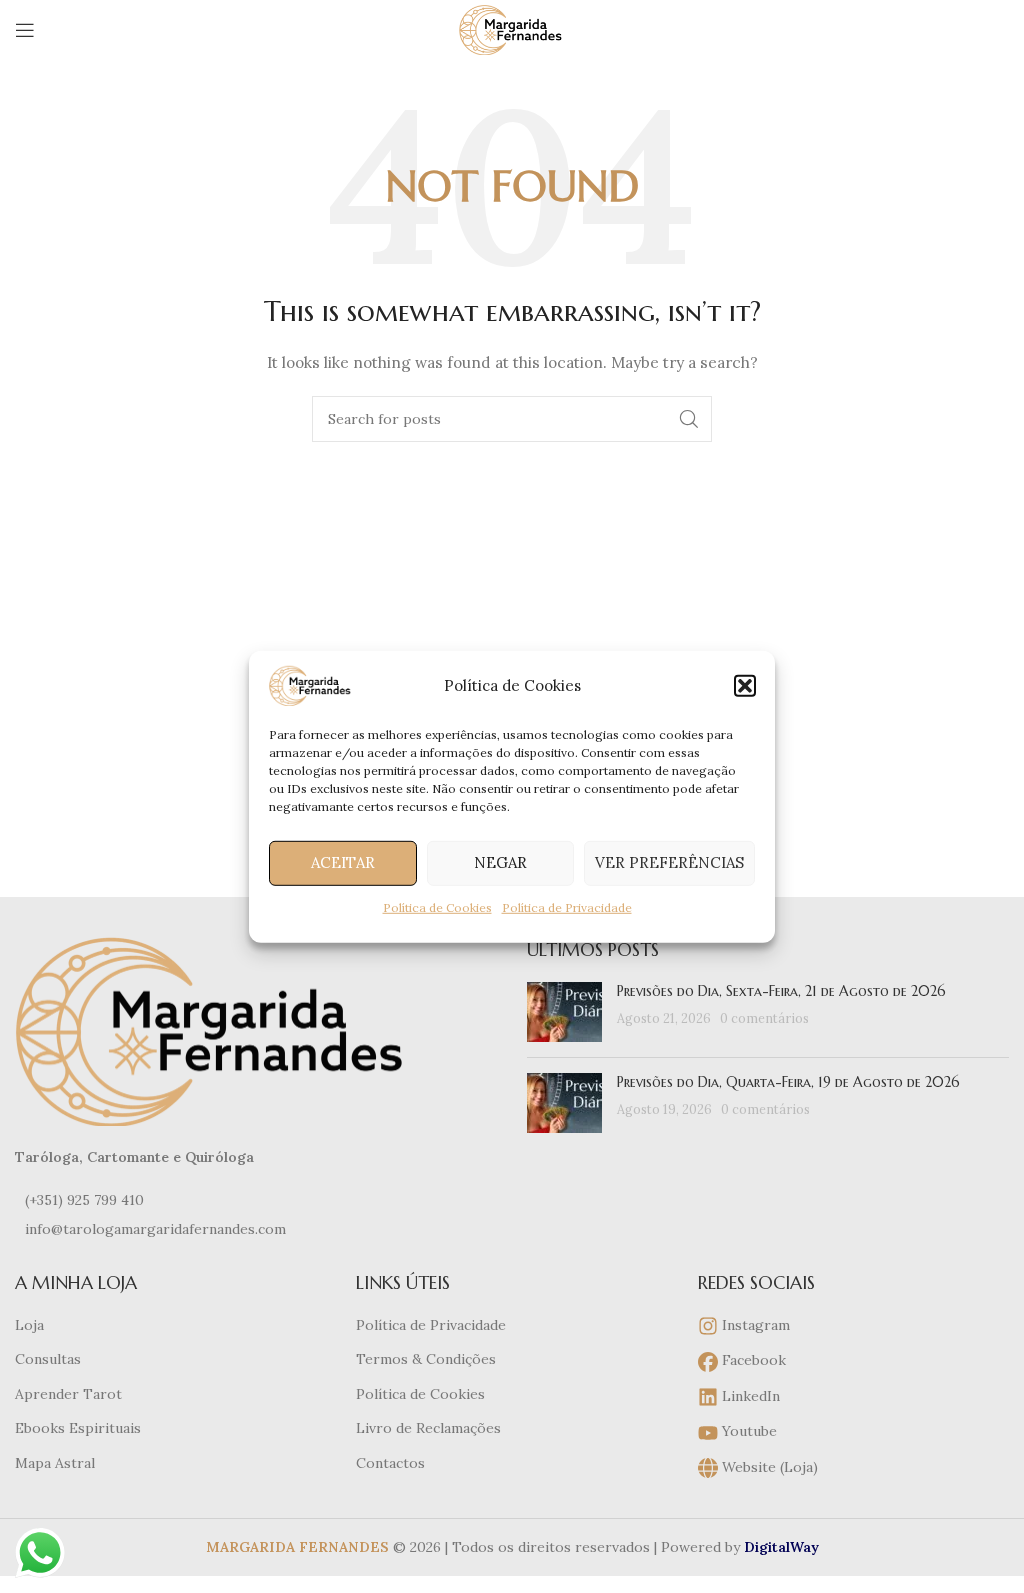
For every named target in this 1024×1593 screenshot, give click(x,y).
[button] (745, 685)
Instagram (754, 1325)
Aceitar (343, 862)
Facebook (752, 1360)
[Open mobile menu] (25, 30)
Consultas (48, 1359)
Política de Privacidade (567, 906)
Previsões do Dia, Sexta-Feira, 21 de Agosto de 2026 (781, 991)
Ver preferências (669, 862)
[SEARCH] (689, 419)
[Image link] (215, 1030)
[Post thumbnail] (564, 1012)
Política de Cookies (437, 906)
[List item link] (256, 1200)
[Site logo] (511, 29)
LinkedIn (749, 1396)
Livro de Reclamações (428, 1428)
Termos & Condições (426, 1359)
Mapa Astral (55, 1463)
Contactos (390, 1463)
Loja (29, 1325)
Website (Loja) (768, 1467)
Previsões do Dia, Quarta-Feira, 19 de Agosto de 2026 (788, 1082)
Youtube (747, 1431)
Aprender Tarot (68, 1394)
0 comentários (764, 1018)
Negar (500, 862)
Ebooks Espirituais (78, 1428)
